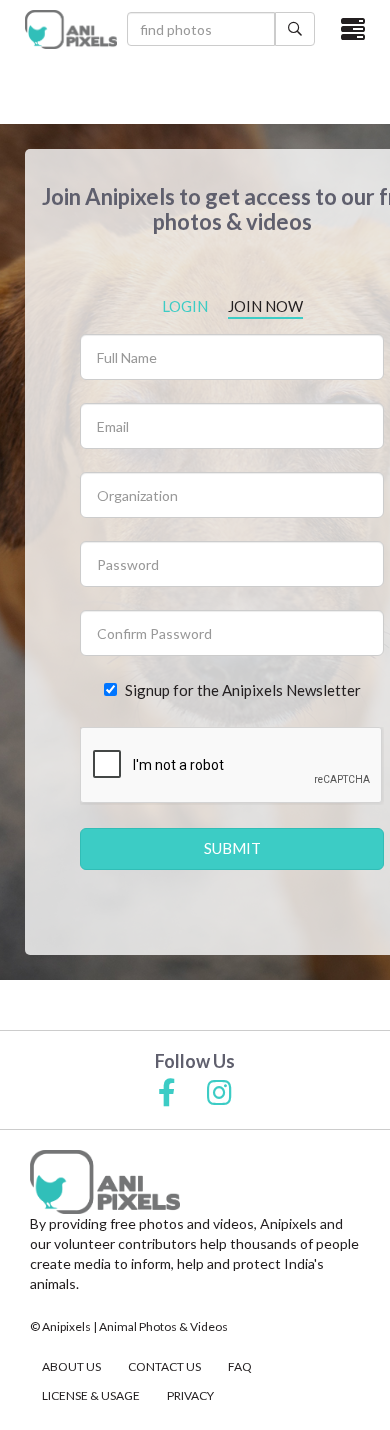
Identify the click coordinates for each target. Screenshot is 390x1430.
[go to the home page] (71, 29)
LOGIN (185, 306)
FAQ (240, 1366)
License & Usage (91, 1395)
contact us (164, 1366)
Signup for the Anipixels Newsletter (243, 690)
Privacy (190, 1395)
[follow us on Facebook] (167, 1094)
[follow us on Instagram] (219, 1094)
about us (71, 1366)
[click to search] (295, 29)
